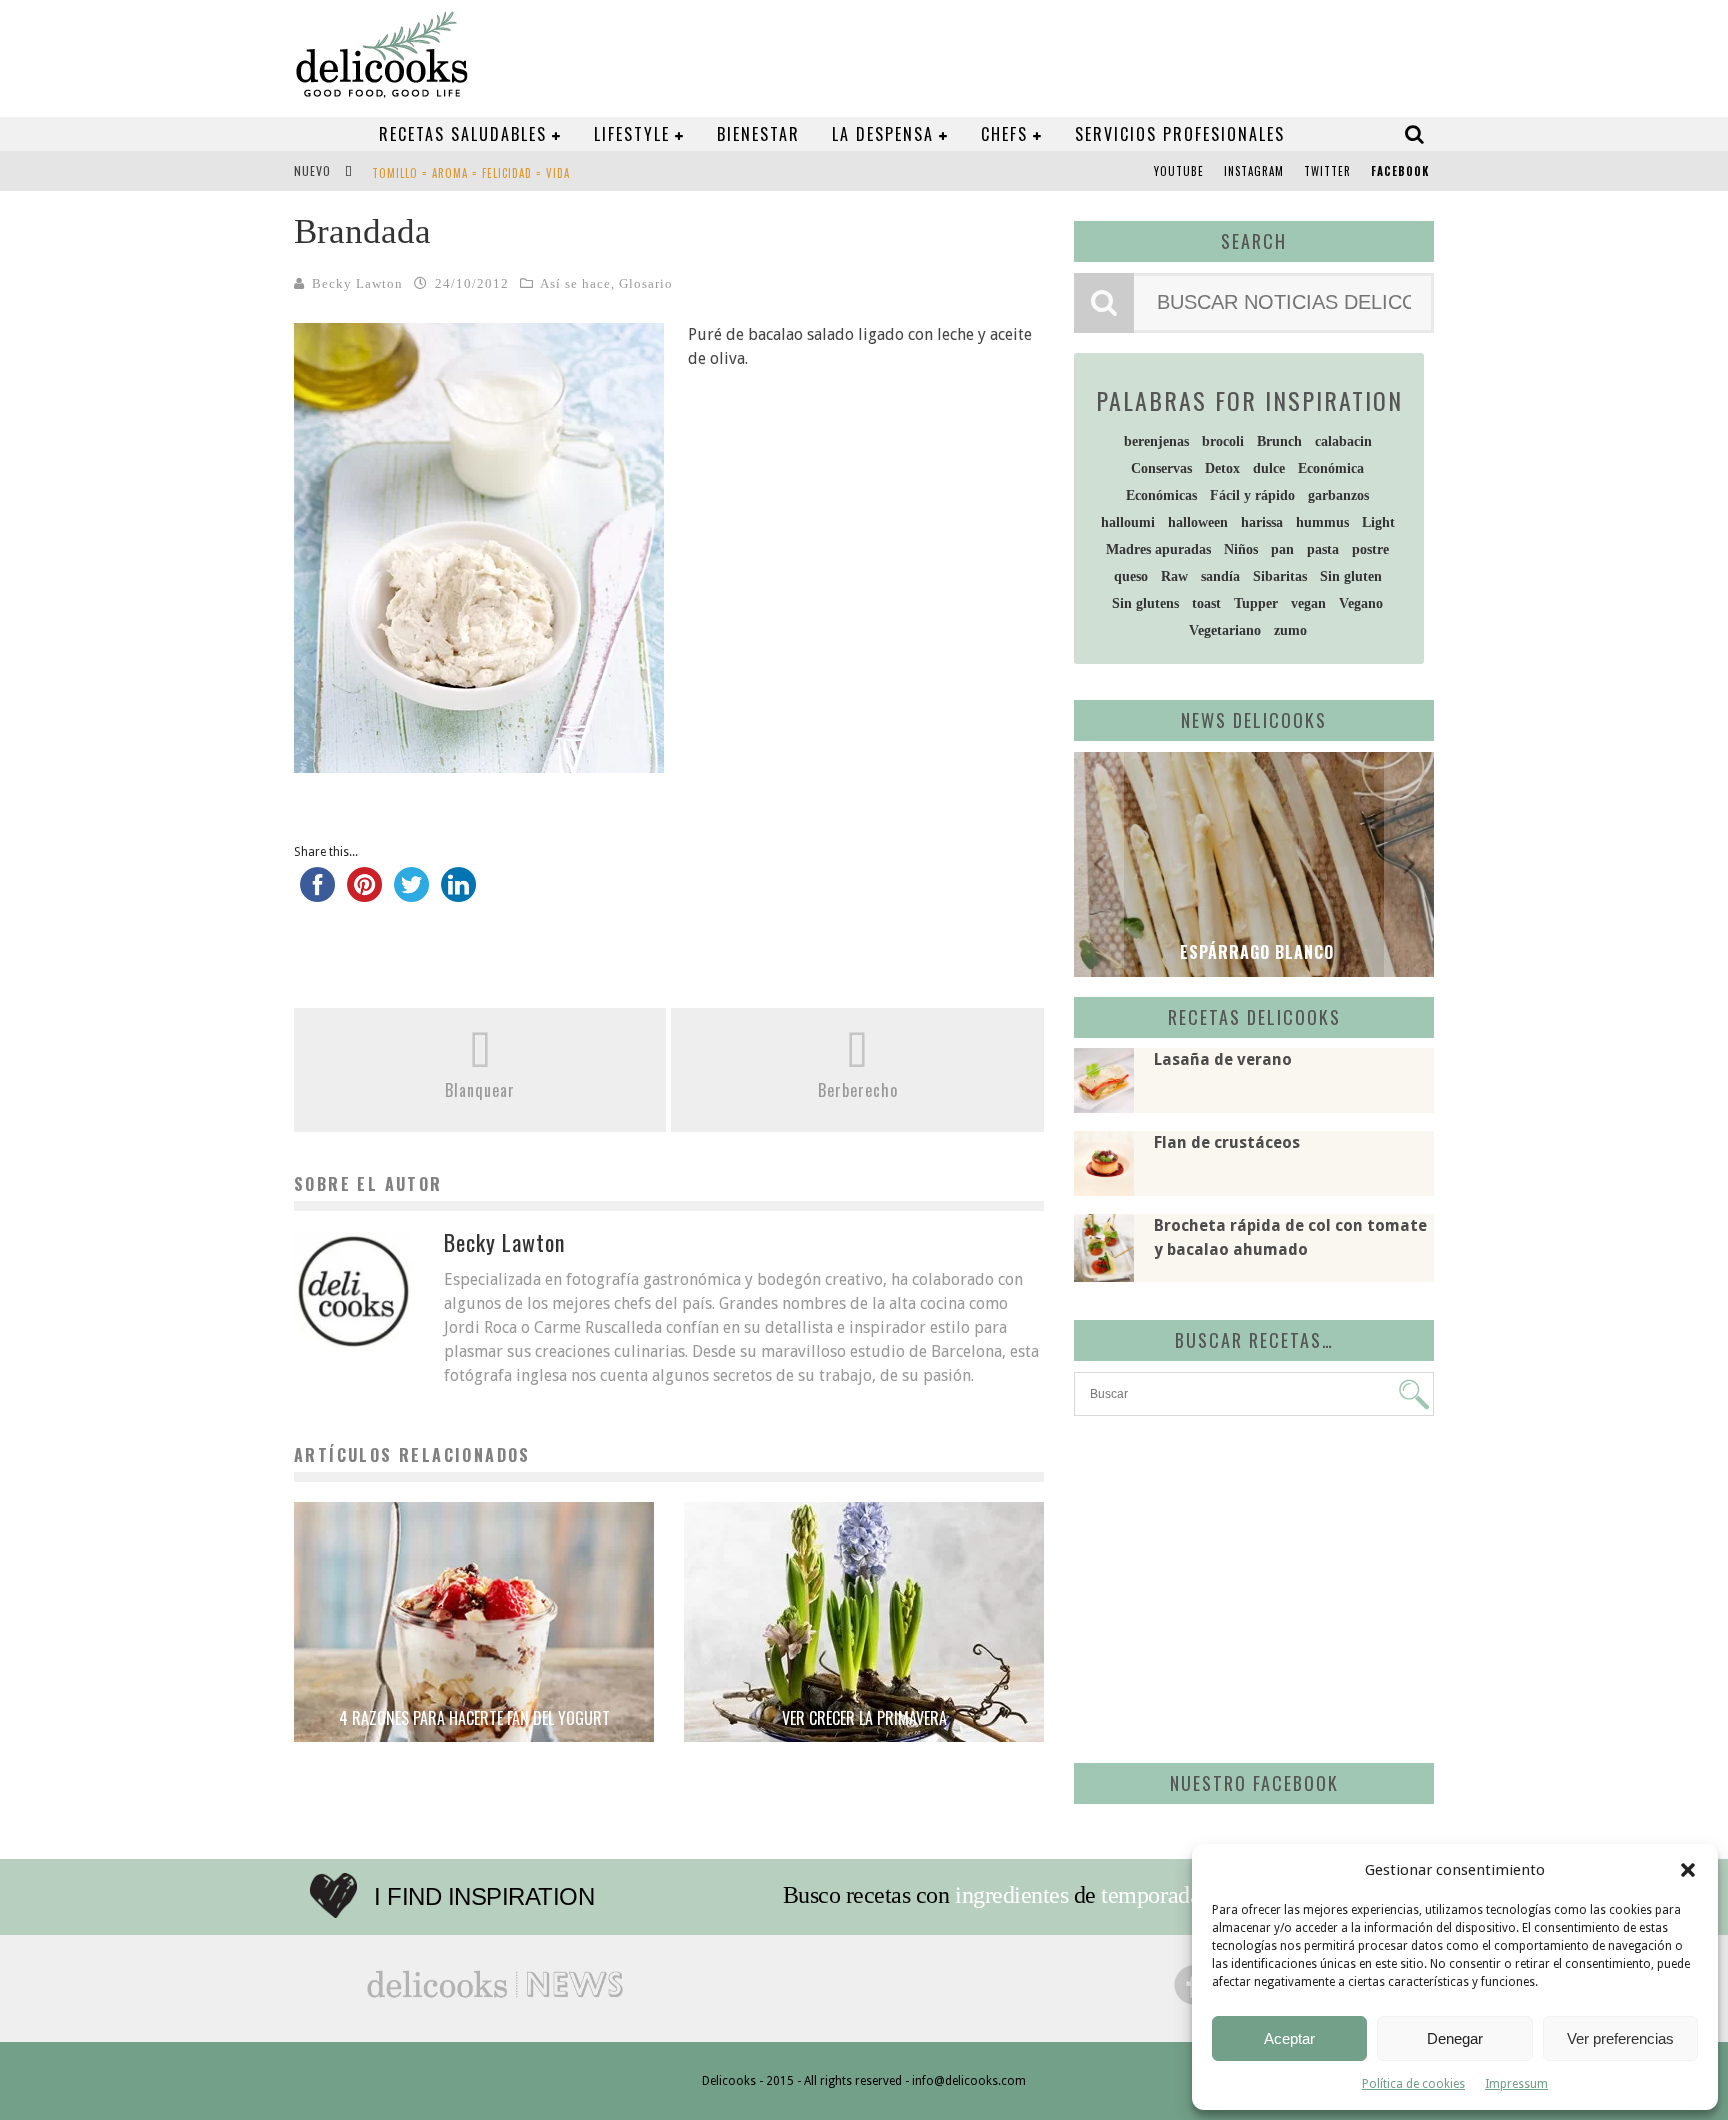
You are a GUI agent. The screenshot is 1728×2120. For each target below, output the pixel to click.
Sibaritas (1280, 576)
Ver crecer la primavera (864, 1718)
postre (1370, 549)
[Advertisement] (1249, 1586)
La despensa (883, 134)
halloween (1198, 522)
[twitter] (411, 894)
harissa (1262, 522)
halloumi (1128, 522)
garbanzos (1338, 495)
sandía (1220, 576)
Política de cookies (1413, 2084)
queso (1131, 576)
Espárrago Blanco (1254, 952)
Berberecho (858, 1090)
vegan (1308, 603)
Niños (1241, 549)
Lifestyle (632, 134)
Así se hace (575, 283)
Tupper (1256, 603)
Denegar (1455, 2038)
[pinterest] (364, 894)
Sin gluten (1351, 576)
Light (1378, 522)
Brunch (1279, 441)
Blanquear (480, 1090)
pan (1282, 549)
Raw (1174, 576)
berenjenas (1156, 441)
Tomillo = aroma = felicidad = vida (471, 173)
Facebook (1400, 171)
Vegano (1361, 603)
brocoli (1223, 441)
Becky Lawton (357, 283)
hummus (1322, 522)
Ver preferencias (1620, 2038)
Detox (1222, 468)
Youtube (1179, 171)
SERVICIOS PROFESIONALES (1180, 134)
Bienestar (758, 134)
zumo (1290, 630)
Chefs (1004, 134)
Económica (1331, 468)
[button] (1688, 1870)
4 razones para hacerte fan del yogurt (474, 1718)
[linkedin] (458, 894)
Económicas (1161, 495)
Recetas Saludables (463, 134)
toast (1206, 603)
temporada (1150, 1895)
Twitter (1327, 171)
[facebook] (317, 894)
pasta (1323, 549)
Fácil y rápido (1252, 495)
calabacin (1343, 441)
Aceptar (1289, 2038)
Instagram (1254, 171)
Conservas (1161, 468)
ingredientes (1011, 1895)
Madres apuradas (1158, 549)
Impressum (1516, 2084)
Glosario (646, 283)
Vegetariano (1225, 630)
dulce (1269, 468)
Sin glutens (1145, 603)
